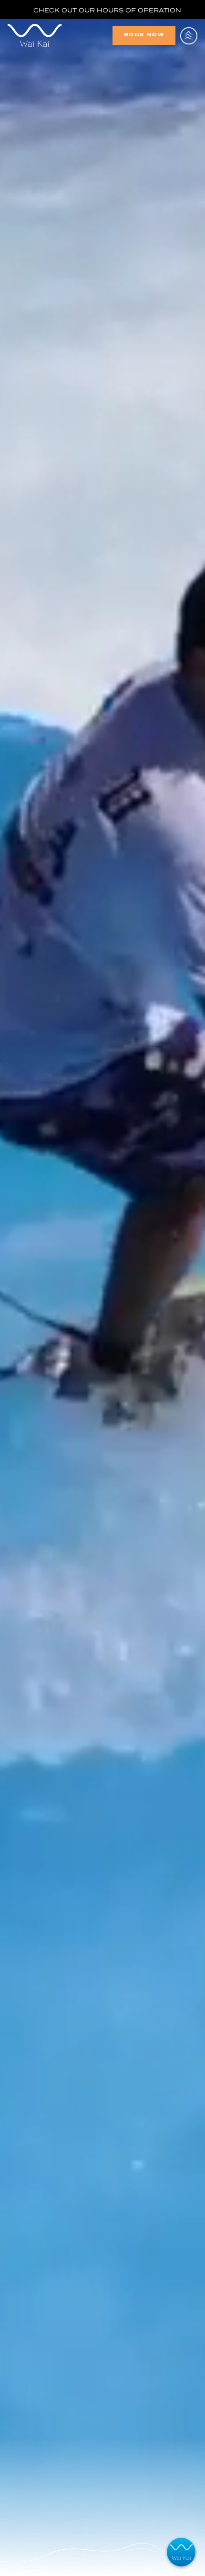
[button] (189, 35)
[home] (56, 35)
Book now (144, 35)
